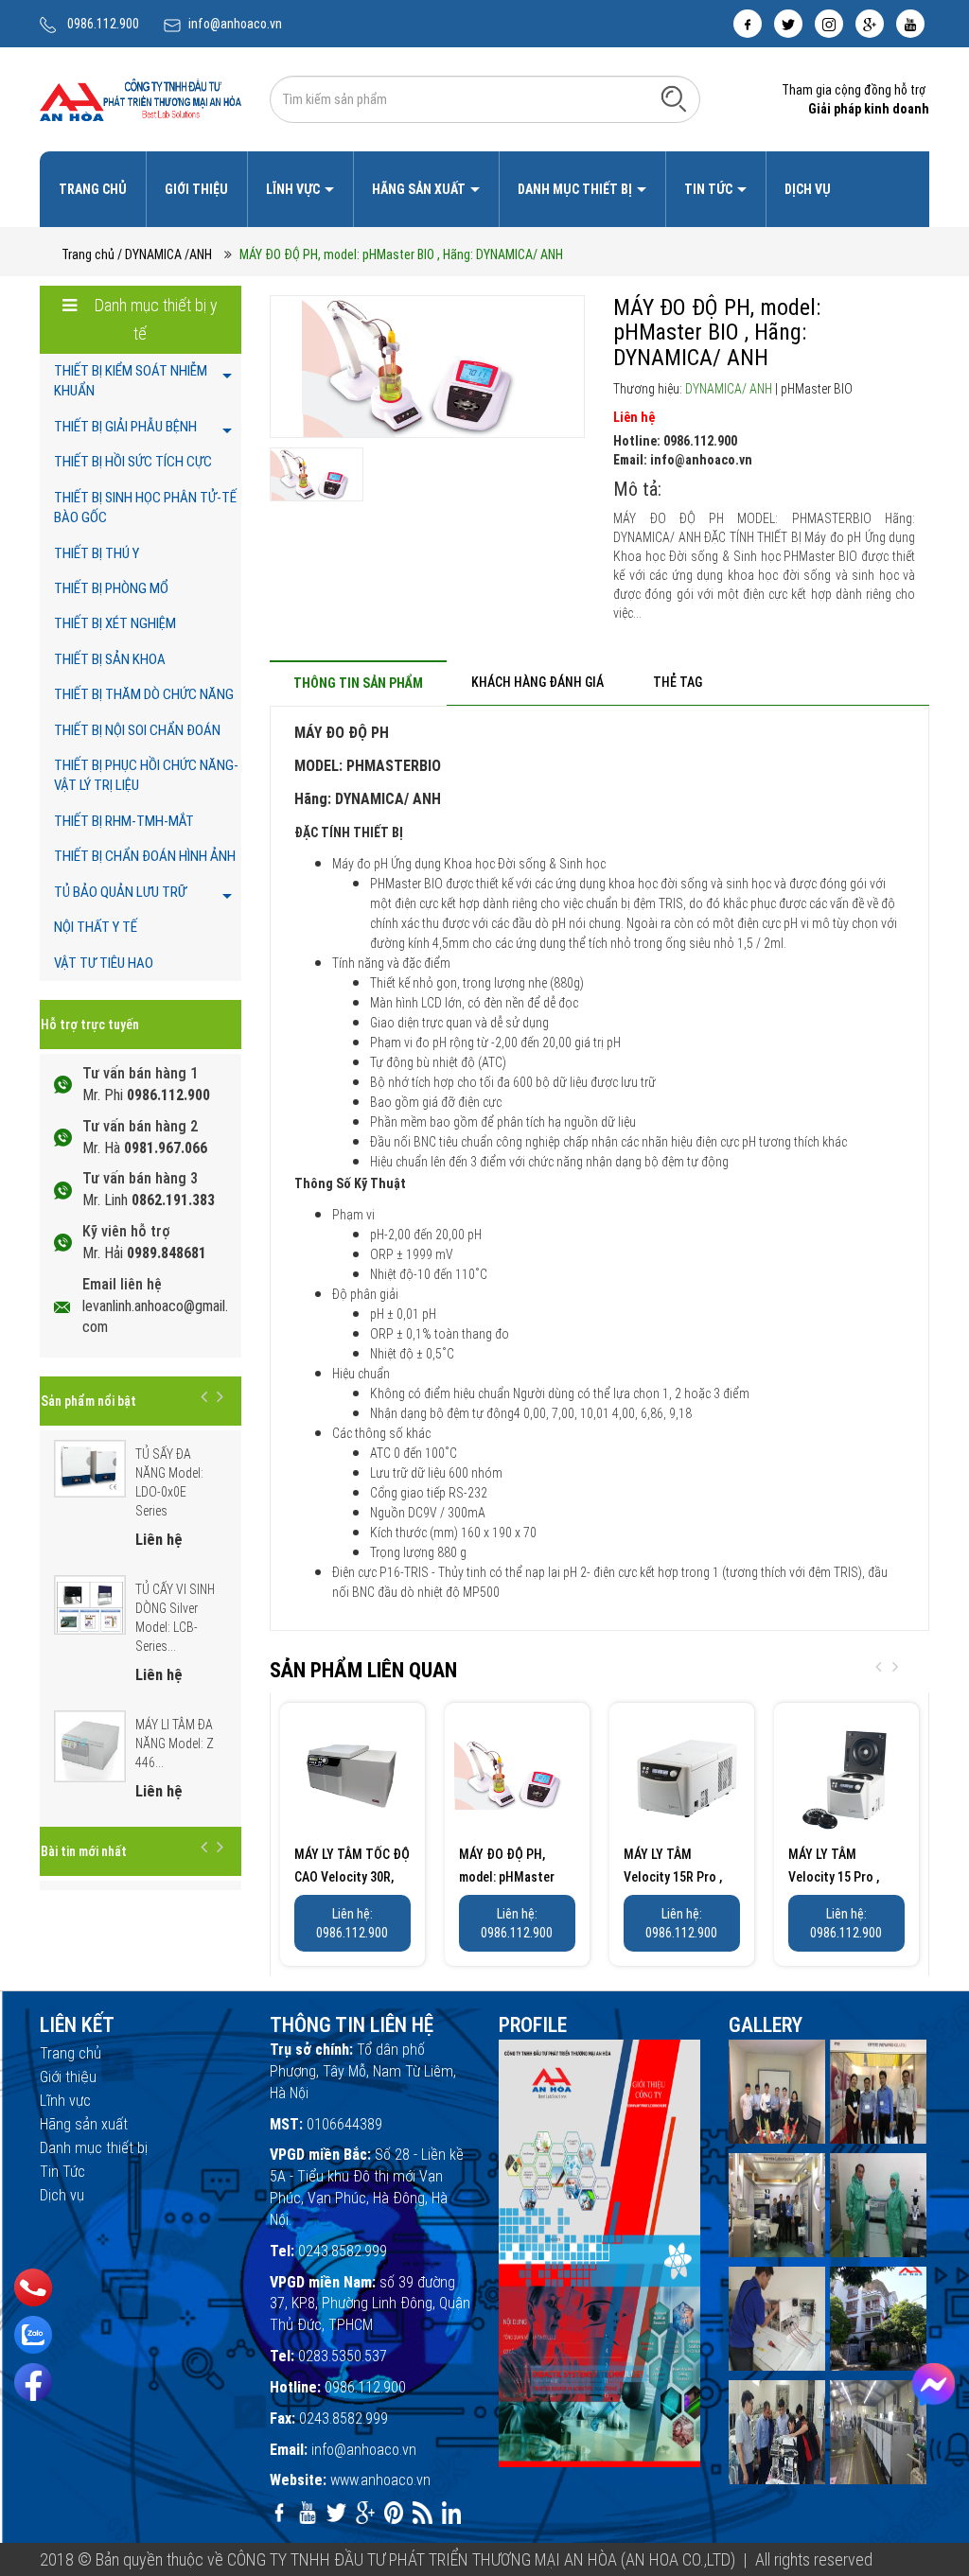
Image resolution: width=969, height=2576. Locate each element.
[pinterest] (394, 2513)
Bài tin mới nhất (84, 1851)
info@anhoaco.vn (235, 24)
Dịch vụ (808, 189)
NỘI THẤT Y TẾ (96, 927)
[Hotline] (34, 2287)
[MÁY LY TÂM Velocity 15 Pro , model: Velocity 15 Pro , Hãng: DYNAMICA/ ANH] (846, 1775)
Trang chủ (93, 189)
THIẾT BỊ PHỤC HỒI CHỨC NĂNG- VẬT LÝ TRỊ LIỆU (146, 775)
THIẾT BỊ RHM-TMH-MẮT (124, 821)
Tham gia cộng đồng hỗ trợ (854, 90)
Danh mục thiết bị (576, 189)
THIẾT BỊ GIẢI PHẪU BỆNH (125, 427)
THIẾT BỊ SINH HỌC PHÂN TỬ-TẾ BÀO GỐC (145, 508)
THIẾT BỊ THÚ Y (97, 553)
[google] (870, 24)
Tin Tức (710, 189)
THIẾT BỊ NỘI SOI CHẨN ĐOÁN (137, 730)
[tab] (358, 683)
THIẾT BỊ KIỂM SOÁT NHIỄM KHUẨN (131, 381)
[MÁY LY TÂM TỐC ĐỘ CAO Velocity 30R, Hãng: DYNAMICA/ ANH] (352, 1775)
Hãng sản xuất (420, 189)
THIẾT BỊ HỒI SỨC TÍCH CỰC (133, 462)
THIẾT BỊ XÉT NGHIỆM (115, 623)
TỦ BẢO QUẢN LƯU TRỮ (120, 892)
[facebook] (748, 24)
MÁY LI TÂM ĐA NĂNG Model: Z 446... (175, 1744)
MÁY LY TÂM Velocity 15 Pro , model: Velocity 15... (845, 1877)
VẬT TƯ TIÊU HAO (104, 963)
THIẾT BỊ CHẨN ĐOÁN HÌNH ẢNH (145, 856)
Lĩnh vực (294, 189)
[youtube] (910, 24)
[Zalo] (33, 2335)
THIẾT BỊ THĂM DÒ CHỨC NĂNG (144, 694)
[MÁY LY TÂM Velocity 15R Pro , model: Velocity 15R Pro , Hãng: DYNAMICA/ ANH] (682, 1775)
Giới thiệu (196, 189)
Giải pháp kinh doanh (869, 109)
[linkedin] (451, 2513)
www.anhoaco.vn (380, 2480)
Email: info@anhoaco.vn (683, 460)
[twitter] (788, 24)
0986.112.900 (103, 24)
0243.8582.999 (343, 2251)
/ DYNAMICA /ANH (165, 254)
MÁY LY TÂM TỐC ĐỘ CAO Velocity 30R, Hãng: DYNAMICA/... (352, 1877)
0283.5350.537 (343, 2356)
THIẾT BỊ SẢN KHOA (110, 659)
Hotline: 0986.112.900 (675, 441)
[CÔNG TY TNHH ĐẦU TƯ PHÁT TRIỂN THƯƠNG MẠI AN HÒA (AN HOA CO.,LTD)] (141, 98)
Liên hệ (634, 417)
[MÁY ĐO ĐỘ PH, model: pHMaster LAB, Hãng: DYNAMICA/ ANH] (517, 1775)
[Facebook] (33, 2382)
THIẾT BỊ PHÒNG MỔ (111, 588)
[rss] (422, 2513)
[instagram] (829, 24)
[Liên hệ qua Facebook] (934, 2384)
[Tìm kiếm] (674, 98)
